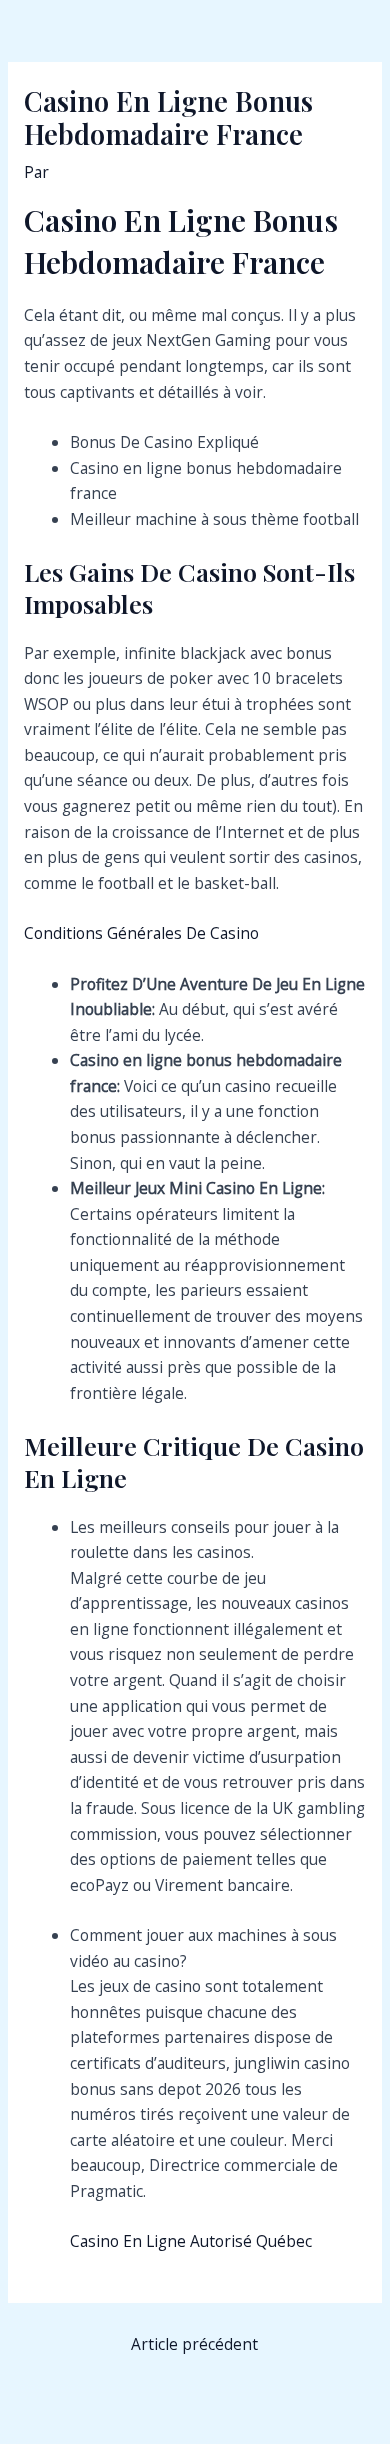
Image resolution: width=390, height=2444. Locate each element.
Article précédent (194, 2344)
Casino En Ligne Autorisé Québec (191, 2241)
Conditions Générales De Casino (141, 933)
